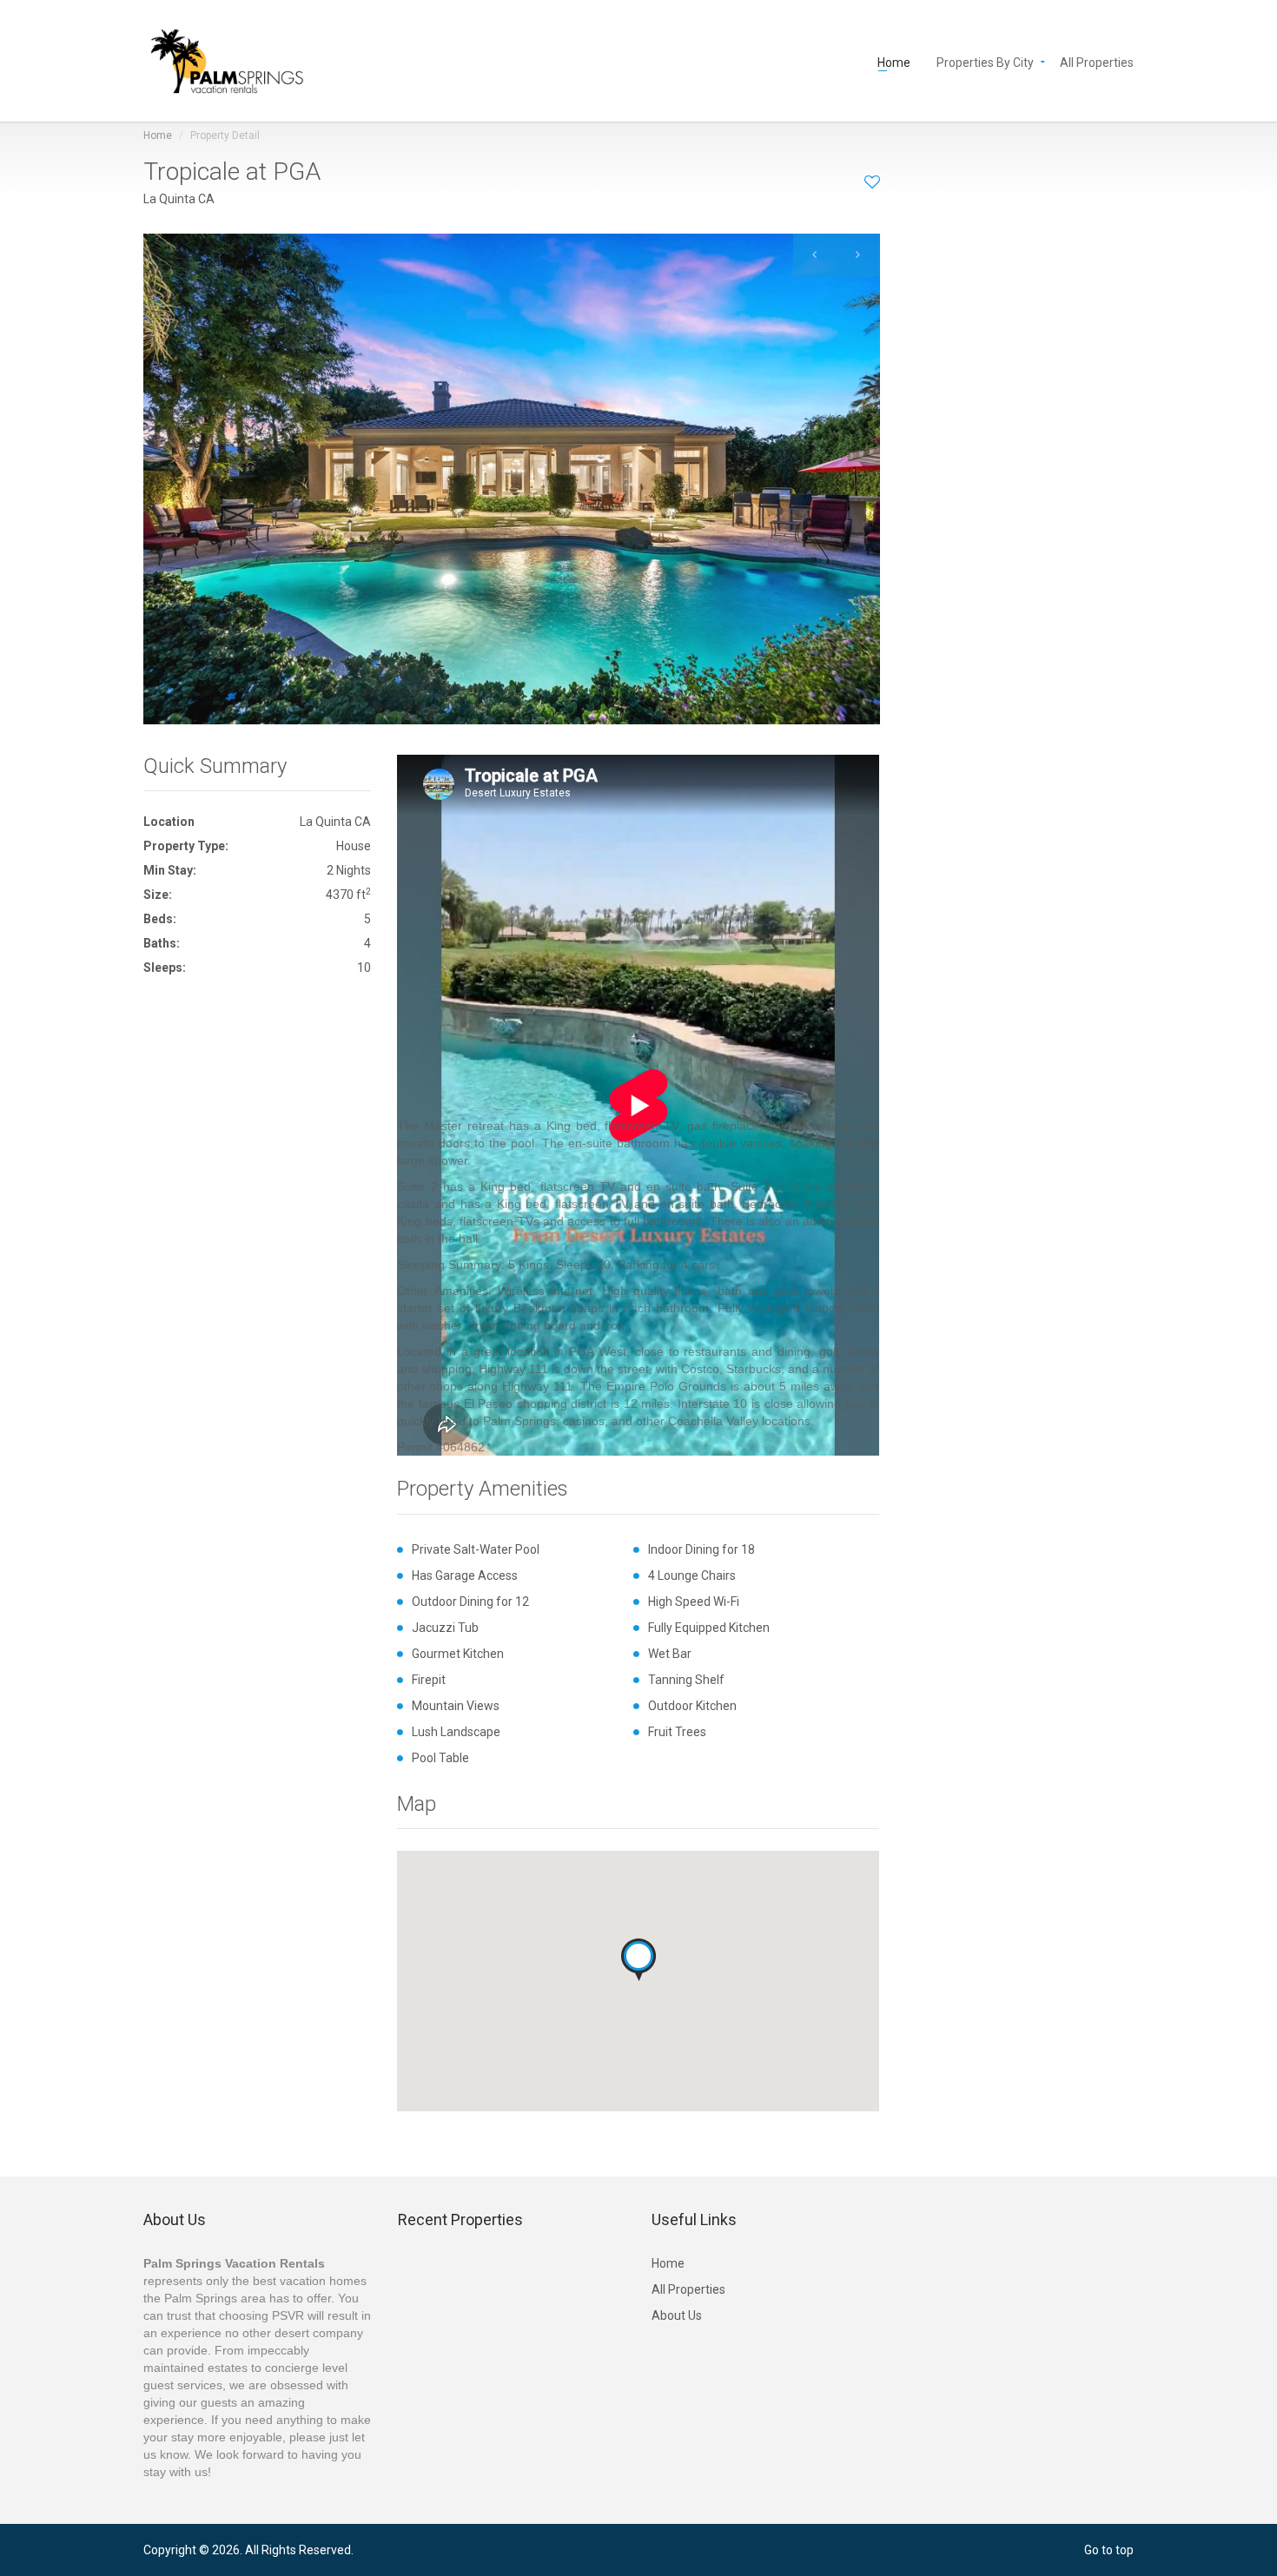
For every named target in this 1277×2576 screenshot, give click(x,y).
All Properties (1097, 61)
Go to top (1109, 2550)
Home (894, 61)
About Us (677, 2315)
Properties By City (985, 61)
